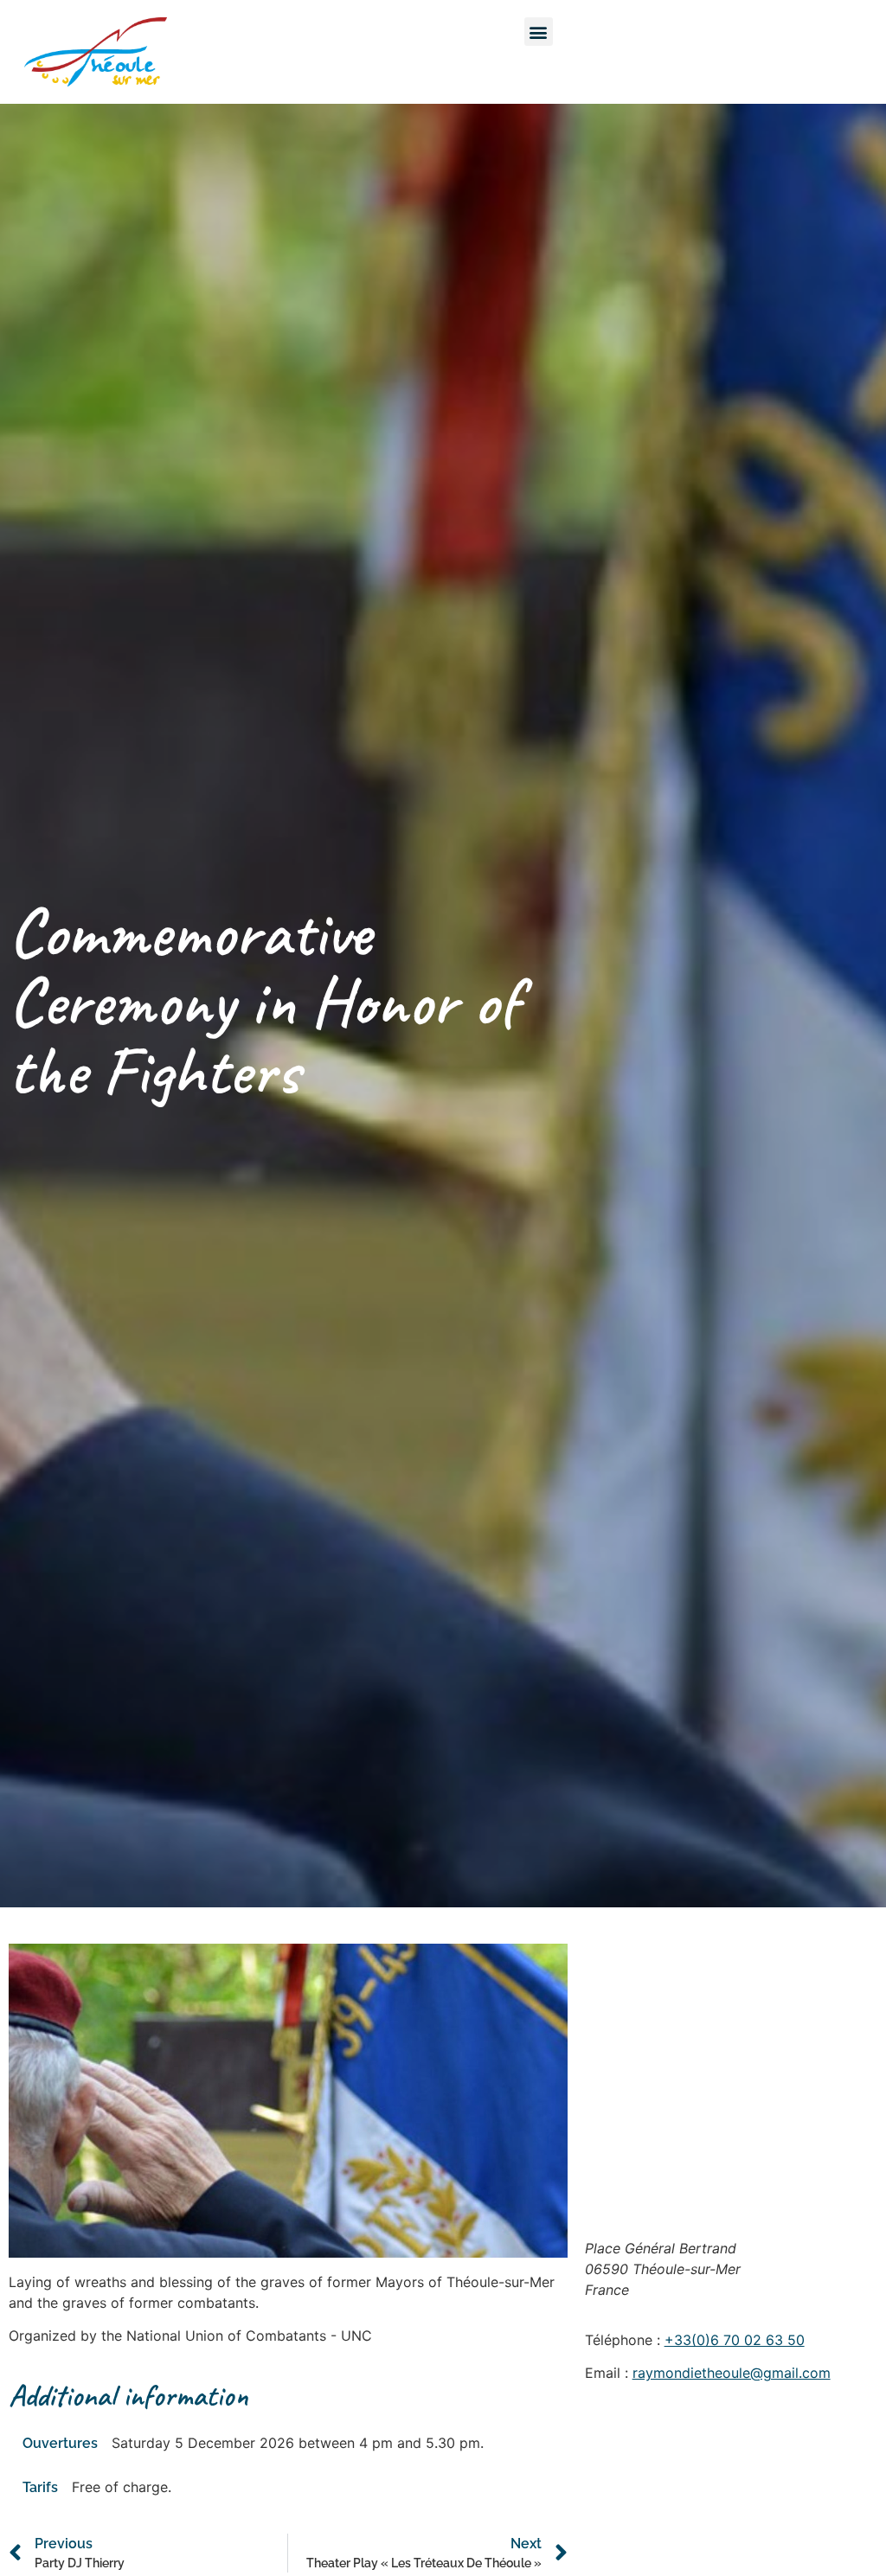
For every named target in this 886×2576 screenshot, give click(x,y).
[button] (539, 32)
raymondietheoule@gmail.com (732, 2373)
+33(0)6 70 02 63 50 (735, 2340)
